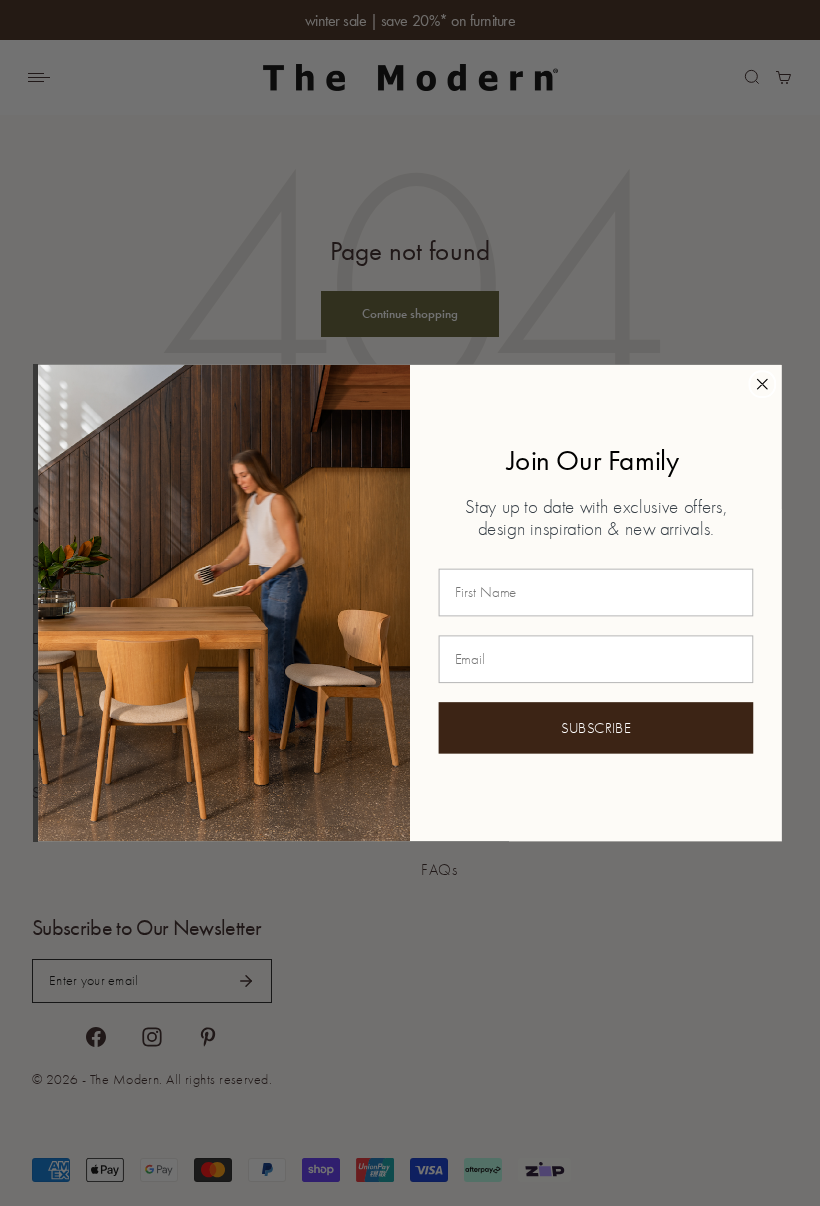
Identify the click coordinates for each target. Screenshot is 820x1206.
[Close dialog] (762, 384)
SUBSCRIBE (596, 727)
